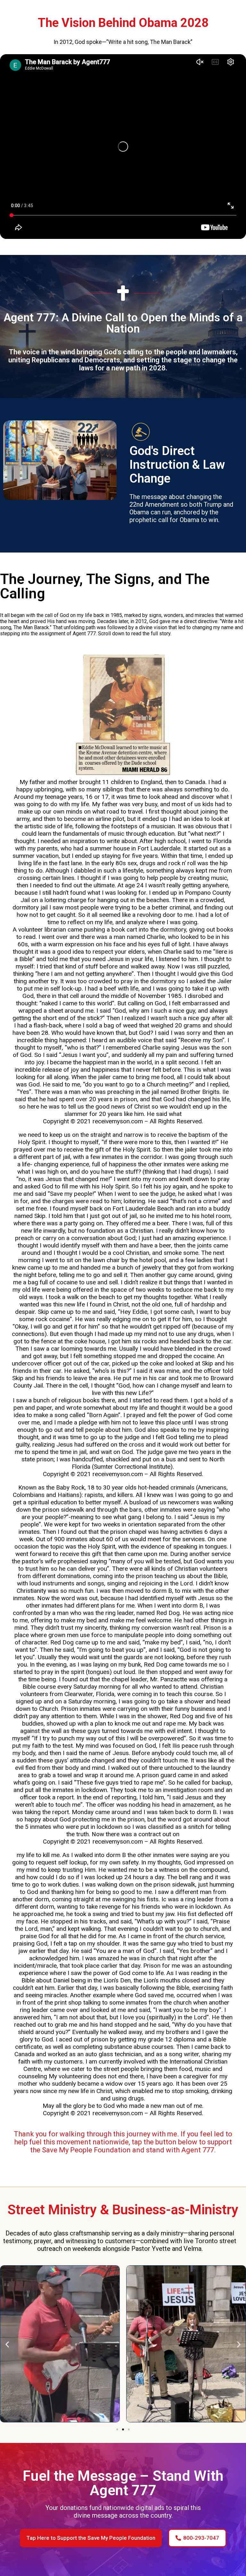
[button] (7, 2345)
